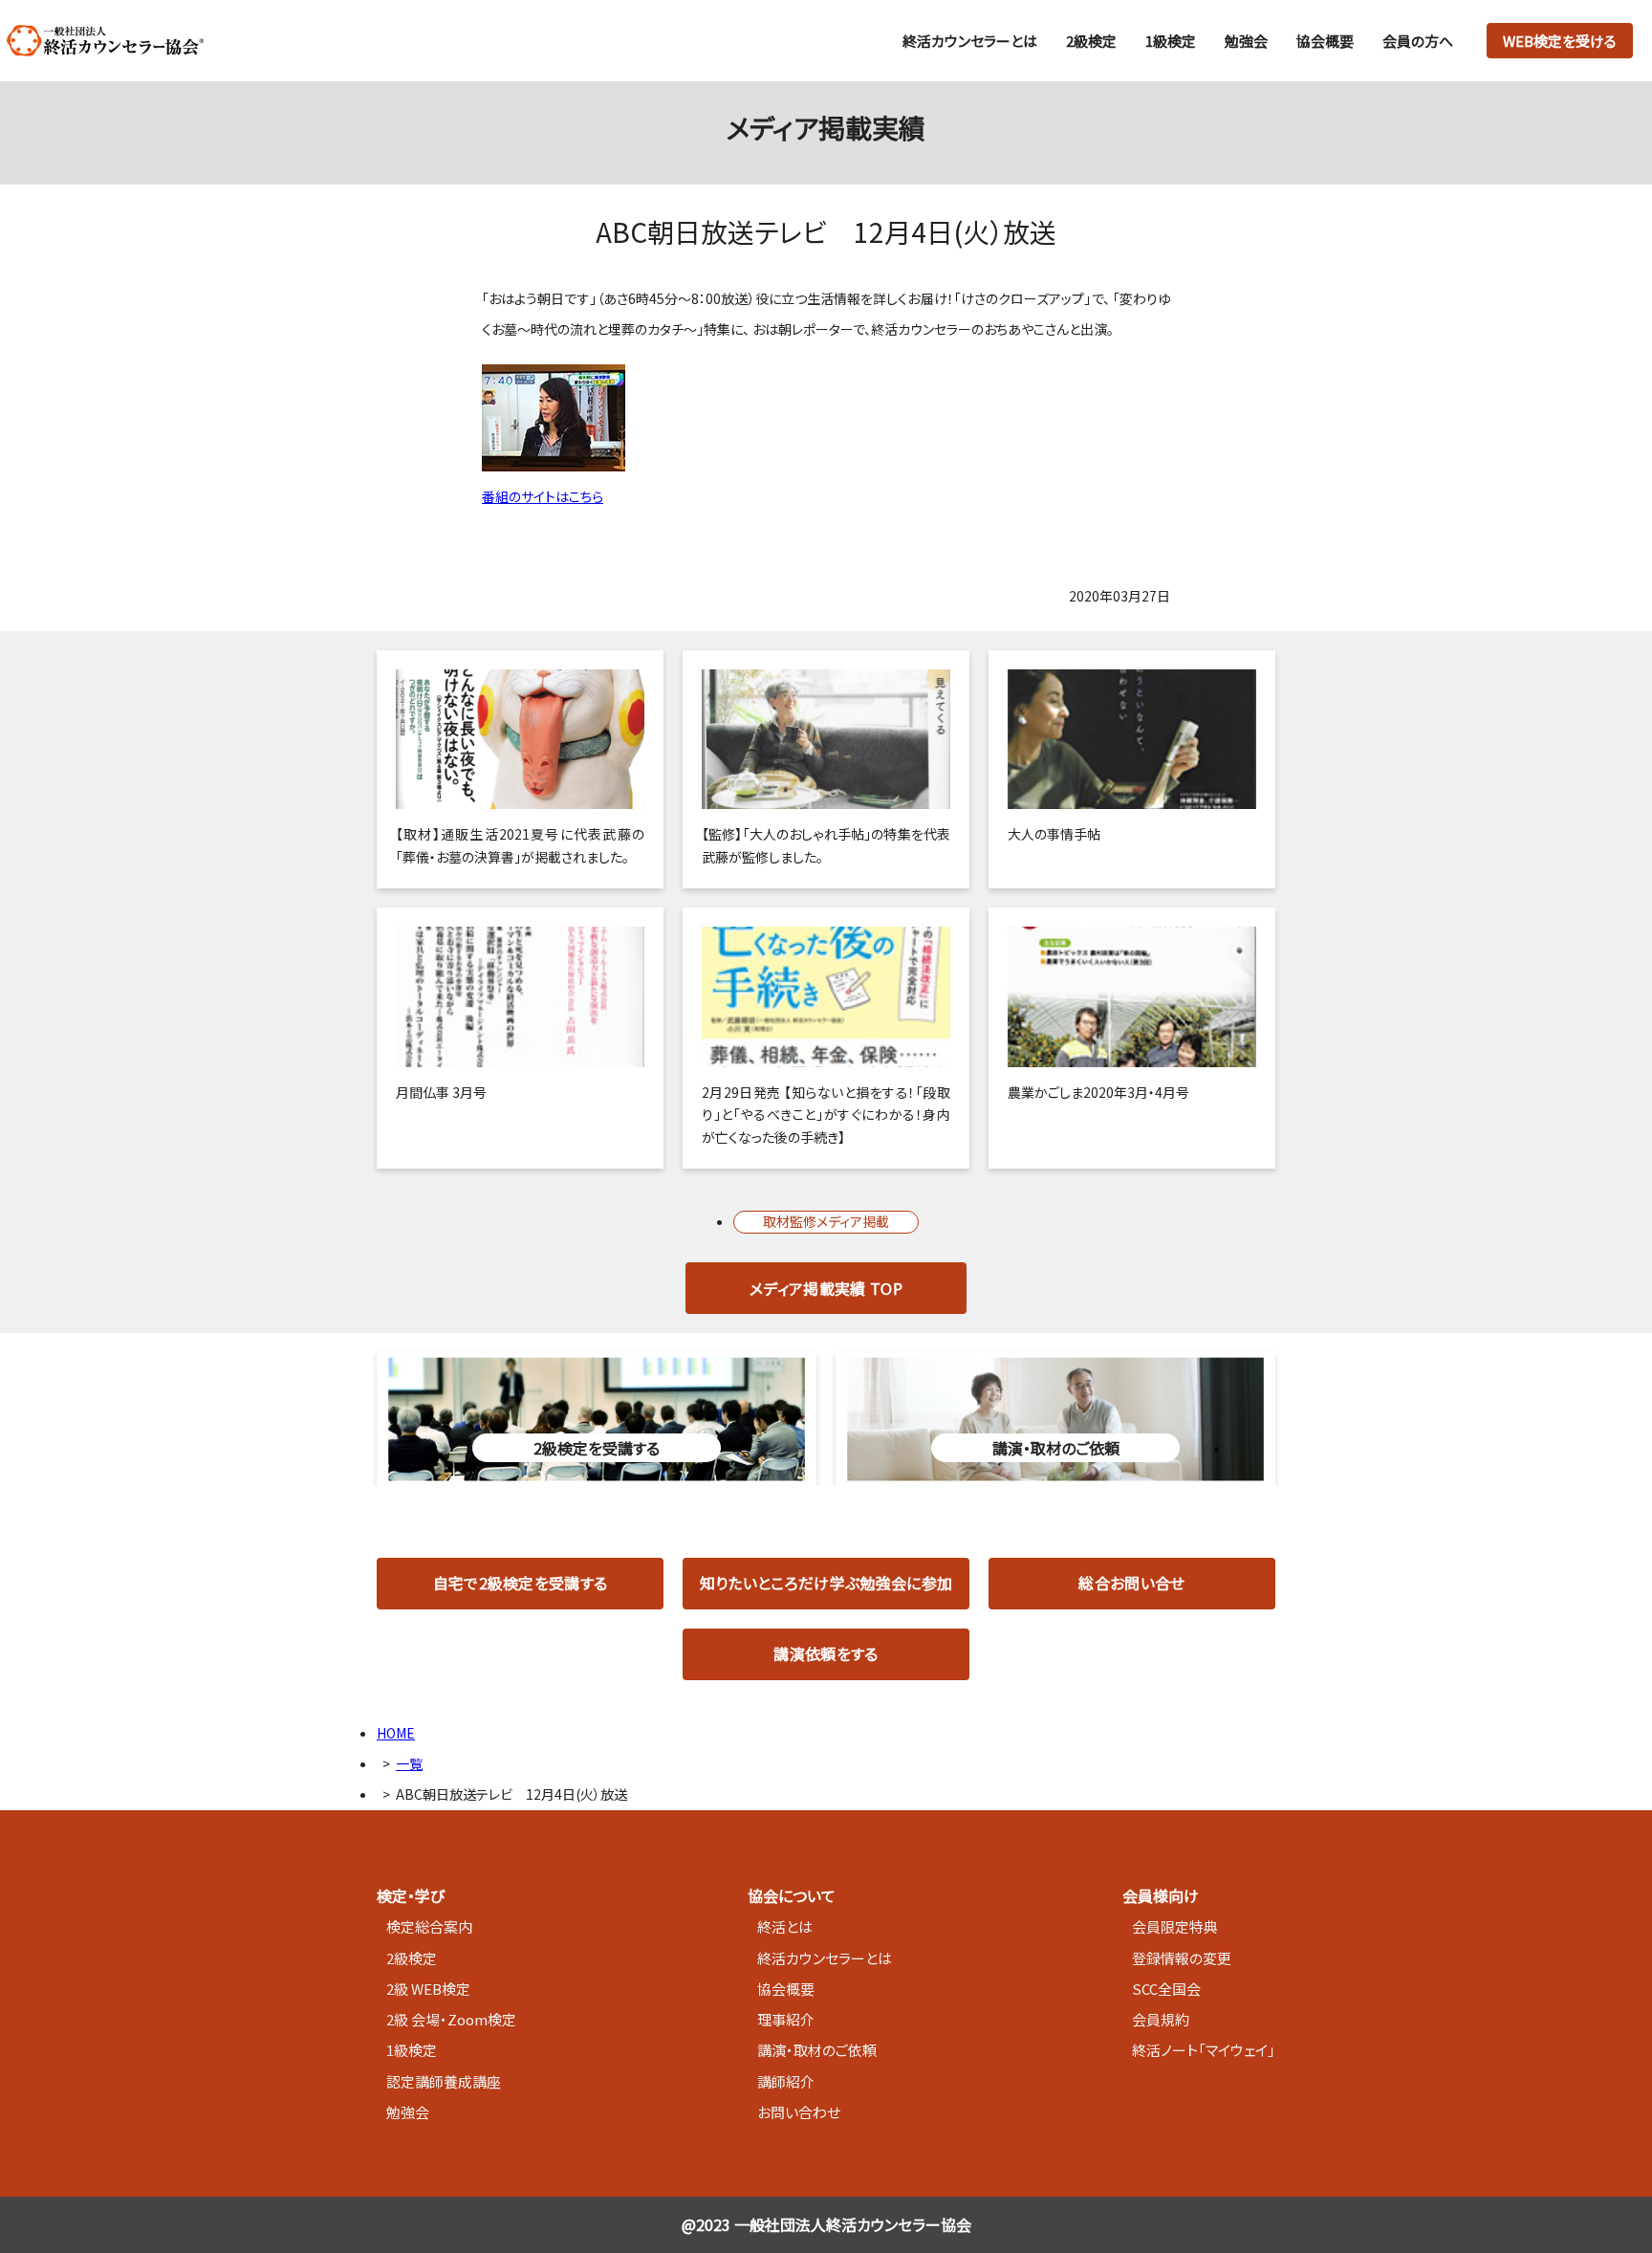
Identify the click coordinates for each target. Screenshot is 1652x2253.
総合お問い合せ (1131, 1583)
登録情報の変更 (1182, 1958)
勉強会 (1246, 41)
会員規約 (1161, 2019)
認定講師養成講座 (444, 2081)
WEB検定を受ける (1560, 41)
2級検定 (1091, 41)
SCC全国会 (1166, 1989)
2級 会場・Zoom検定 (451, 2019)
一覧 (409, 1763)
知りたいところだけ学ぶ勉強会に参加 (826, 1583)
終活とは (785, 1926)
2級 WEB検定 (428, 1989)
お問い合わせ (799, 2112)
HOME (396, 1733)
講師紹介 (786, 2081)
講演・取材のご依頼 (817, 2050)
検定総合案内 (429, 1926)
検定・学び (411, 1895)
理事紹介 (786, 2019)
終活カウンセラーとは (970, 41)
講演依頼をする (826, 1653)
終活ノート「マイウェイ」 (1204, 2050)
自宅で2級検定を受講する (521, 1583)
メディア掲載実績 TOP (826, 1288)
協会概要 (1325, 41)
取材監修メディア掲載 (826, 1221)
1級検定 (1171, 41)
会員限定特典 (1175, 1926)
